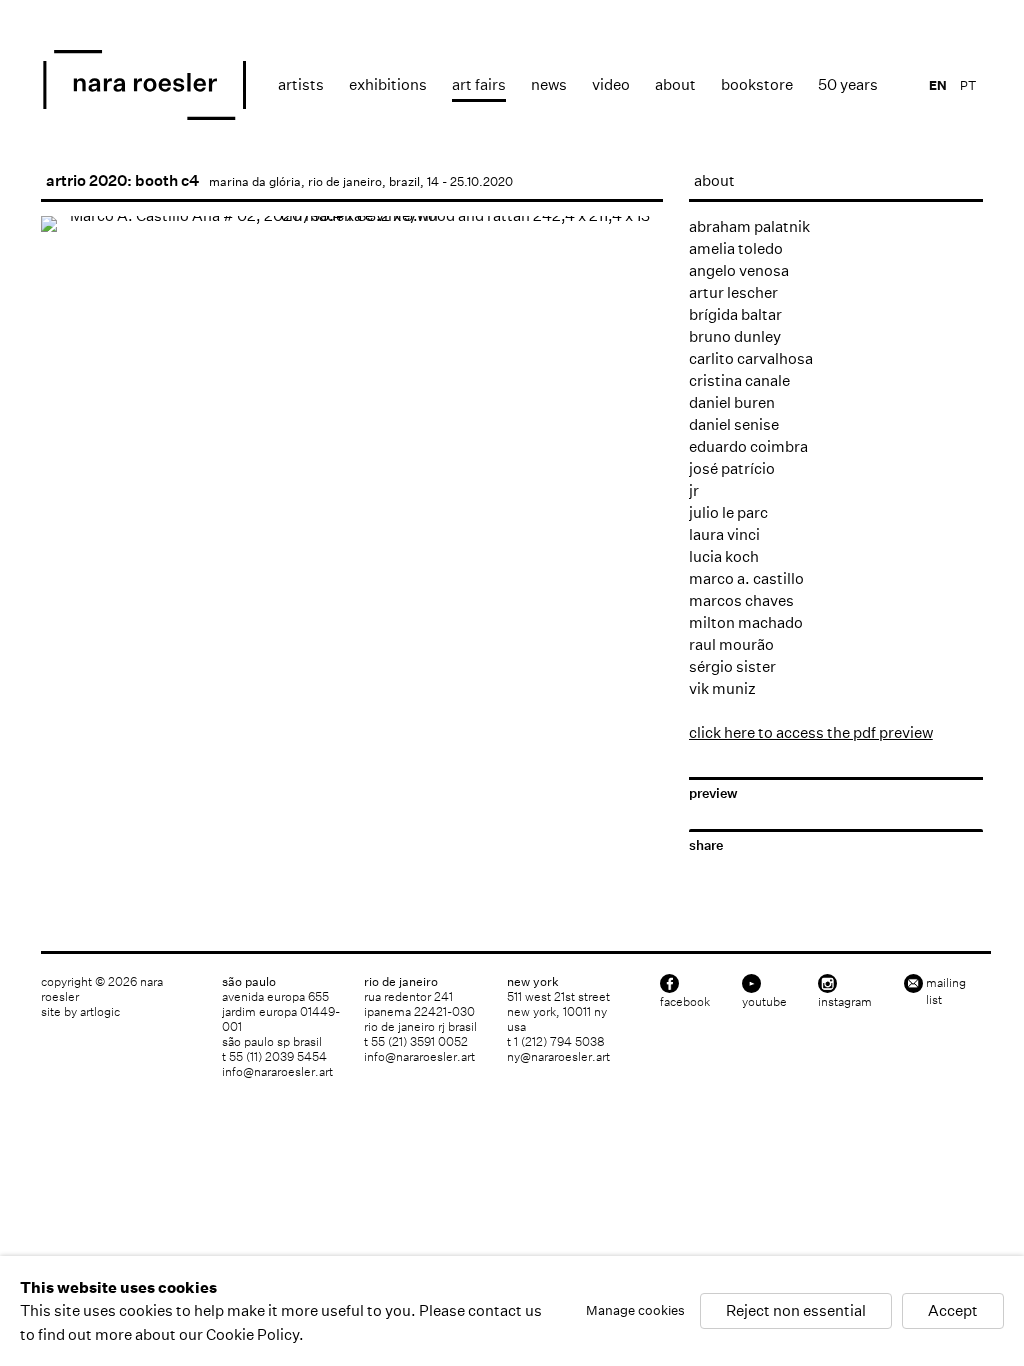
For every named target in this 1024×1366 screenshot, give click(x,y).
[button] (75, 581)
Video (611, 84)
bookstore (757, 84)
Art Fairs (479, 84)
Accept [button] (953, 1311)
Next (628, 517)
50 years (848, 84)
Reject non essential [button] (796, 1311)
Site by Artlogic (80, 1011)
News (549, 84)
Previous (76, 517)
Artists (301, 84)
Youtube (764, 1001)
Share (706, 845)
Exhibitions (388, 84)
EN (938, 85)
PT (968, 85)
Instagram (845, 1001)
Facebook (685, 1001)
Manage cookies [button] (635, 1311)
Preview (713, 793)
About (675, 84)
